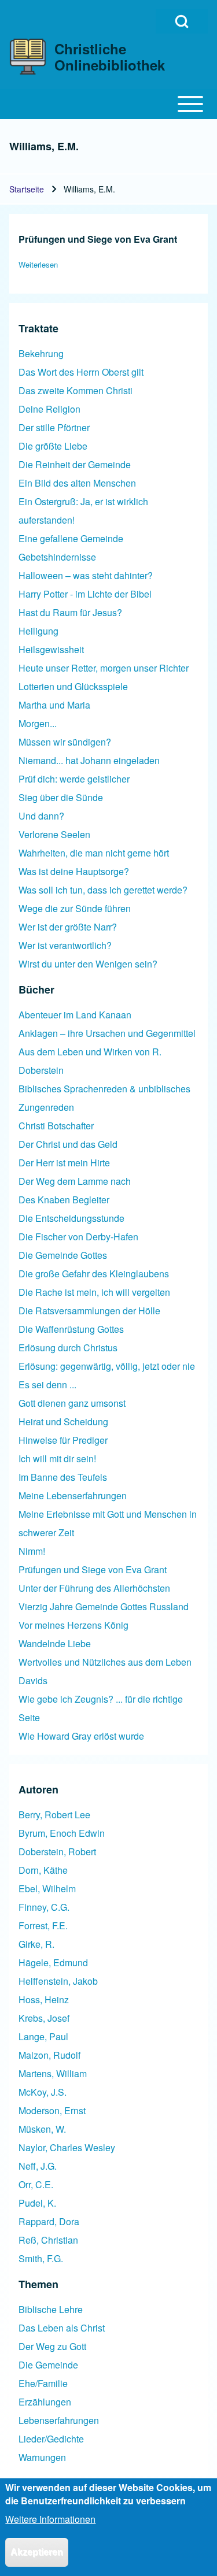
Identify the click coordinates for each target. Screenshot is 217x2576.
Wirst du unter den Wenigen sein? (88, 964)
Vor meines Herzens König (73, 1625)
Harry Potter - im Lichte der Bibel (85, 594)
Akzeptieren (37, 2552)
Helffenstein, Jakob (58, 1981)
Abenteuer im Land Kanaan (75, 1015)
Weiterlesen (38, 264)
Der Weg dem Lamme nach (75, 1181)
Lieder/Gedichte (51, 2439)
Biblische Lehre (51, 2309)
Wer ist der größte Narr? (68, 927)
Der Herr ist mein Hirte (64, 1163)
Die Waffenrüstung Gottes (71, 1329)
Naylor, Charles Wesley (67, 2147)
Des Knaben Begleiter (64, 1200)
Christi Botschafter (56, 1126)
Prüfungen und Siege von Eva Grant (93, 1569)
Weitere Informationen (50, 2519)
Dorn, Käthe (43, 1870)
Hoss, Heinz (44, 1999)
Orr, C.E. (36, 2184)
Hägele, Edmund (53, 1962)
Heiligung (38, 631)
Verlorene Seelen (54, 834)
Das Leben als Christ (62, 2328)
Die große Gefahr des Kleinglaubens (94, 1274)
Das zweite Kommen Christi (76, 390)
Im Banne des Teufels (63, 1477)
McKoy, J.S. (43, 2092)
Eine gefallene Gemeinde (71, 538)
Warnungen (42, 2457)
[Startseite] (28, 57)
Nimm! (32, 1551)
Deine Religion (49, 409)
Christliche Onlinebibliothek (110, 57)
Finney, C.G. (44, 1907)
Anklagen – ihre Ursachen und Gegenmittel (107, 1033)
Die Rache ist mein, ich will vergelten (94, 1292)
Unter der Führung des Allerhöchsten (94, 1588)
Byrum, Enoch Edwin (62, 1833)
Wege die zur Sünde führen (75, 908)
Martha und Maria (54, 705)
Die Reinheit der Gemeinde (75, 464)
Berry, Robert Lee (54, 1815)
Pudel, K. (37, 2203)
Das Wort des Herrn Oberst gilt (81, 372)
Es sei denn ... (47, 1385)
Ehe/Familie (43, 2383)
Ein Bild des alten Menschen (77, 483)
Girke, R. (36, 1944)
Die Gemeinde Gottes (63, 1255)
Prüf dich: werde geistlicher (74, 779)
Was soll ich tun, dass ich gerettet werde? (103, 890)
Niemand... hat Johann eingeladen (89, 760)
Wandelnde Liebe (55, 1643)
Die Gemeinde (48, 2365)
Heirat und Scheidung (63, 1422)
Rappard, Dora (49, 2221)
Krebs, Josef (44, 2018)
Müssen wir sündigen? (65, 742)
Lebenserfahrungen (59, 2420)
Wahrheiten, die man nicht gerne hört (94, 853)
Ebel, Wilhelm (47, 1889)
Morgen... (38, 723)
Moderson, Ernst (52, 2110)
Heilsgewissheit (51, 649)
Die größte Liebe (53, 446)
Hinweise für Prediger (63, 1440)
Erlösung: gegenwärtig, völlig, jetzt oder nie (107, 1366)
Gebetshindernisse (57, 557)
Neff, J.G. (38, 2166)
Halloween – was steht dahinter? (86, 575)
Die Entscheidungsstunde (71, 1218)
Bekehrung (41, 353)
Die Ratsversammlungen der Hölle (89, 1311)
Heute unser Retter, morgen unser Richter (104, 668)
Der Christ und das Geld (68, 1144)
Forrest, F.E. (43, 1925)
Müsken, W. (42, 2129)
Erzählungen (45, 2402)
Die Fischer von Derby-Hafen (78, 1237)
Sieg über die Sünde (61, 797)
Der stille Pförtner (54, 427)
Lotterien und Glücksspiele (73, 686)
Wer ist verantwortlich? (65, 945)
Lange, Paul (43, 2036)
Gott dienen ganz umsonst (72, 1403)
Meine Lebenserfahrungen (73, 1495)
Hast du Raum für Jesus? (70, 612)
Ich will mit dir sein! (57, 1459)
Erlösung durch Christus (68, 1348)
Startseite (27, 189)
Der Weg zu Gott (52, 2346)
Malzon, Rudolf (49, 2055)
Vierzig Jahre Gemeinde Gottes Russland (104, 1606)
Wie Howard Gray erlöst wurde (81, 1736)
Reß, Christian (48, 2240)
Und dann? (41, 816)
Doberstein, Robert (57, 1852)
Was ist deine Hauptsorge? (74, 871)
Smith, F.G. (41, 2258)
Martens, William (53, 2073)
